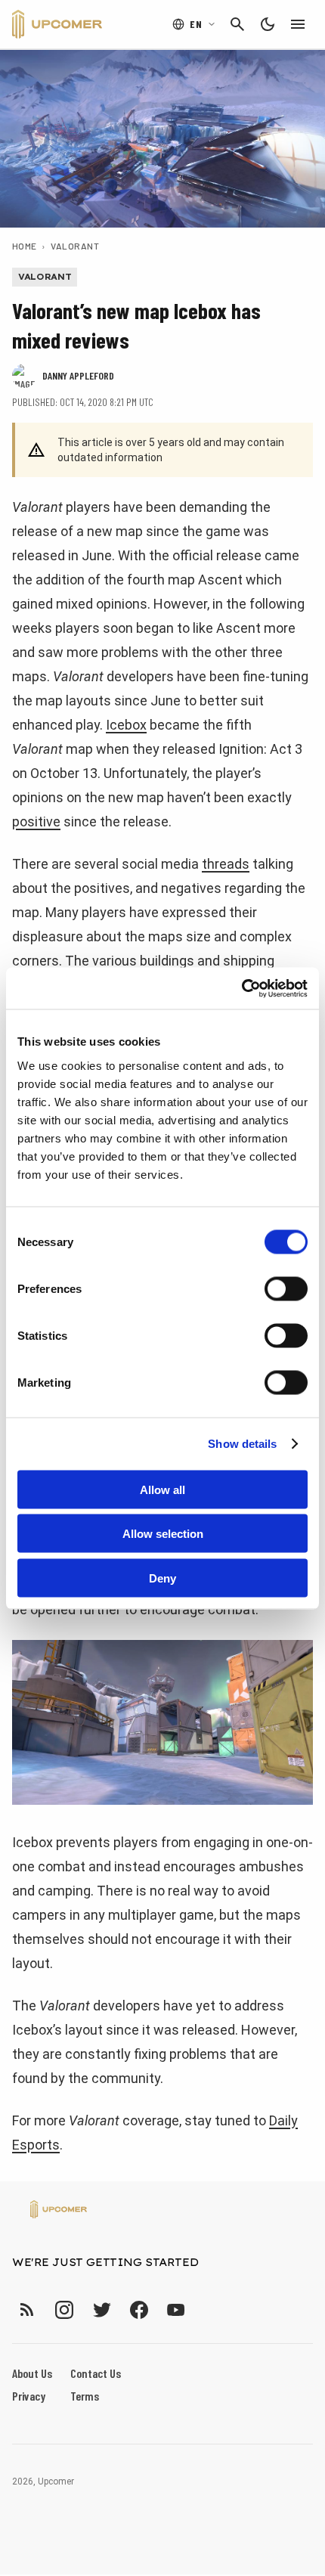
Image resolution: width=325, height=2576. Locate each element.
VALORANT (75, 246)
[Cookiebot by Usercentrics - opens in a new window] (241, 988)
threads (226, 864)
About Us (32, 2373)
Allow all (162, 1489)
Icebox (126, 725)
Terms (85, 2396)
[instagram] (64, 2309)
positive (36, 821)
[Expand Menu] (298, 24)
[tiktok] (203, 2309)
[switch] (286, 1288)
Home (25, 246)
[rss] (27, 2309)
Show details (242, 1444)
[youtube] (176, 2309)
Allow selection (163, 1534)
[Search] (237, 24)
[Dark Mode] (268, 24)
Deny (162, 1578)
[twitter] (101, 2309)
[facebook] (139, 2309)
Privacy (29, 2396)
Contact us (96, 2373)
